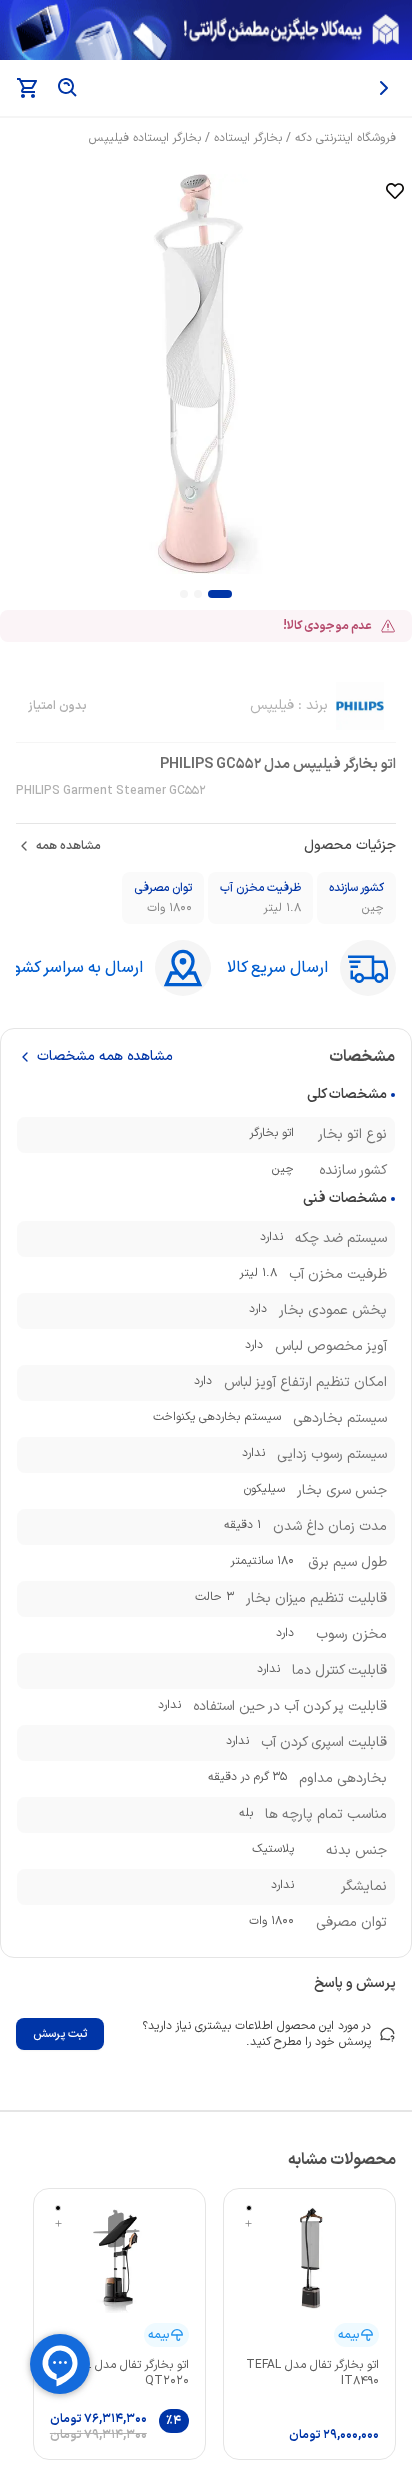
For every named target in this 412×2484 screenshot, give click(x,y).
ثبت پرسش (60, 2034)
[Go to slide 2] (198, 594)
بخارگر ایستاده (248, 138)
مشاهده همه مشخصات (105, 1057)
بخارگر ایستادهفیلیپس (145, 138)
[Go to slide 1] (220, 594)
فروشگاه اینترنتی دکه (345, 138)
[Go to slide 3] (184, 594)
